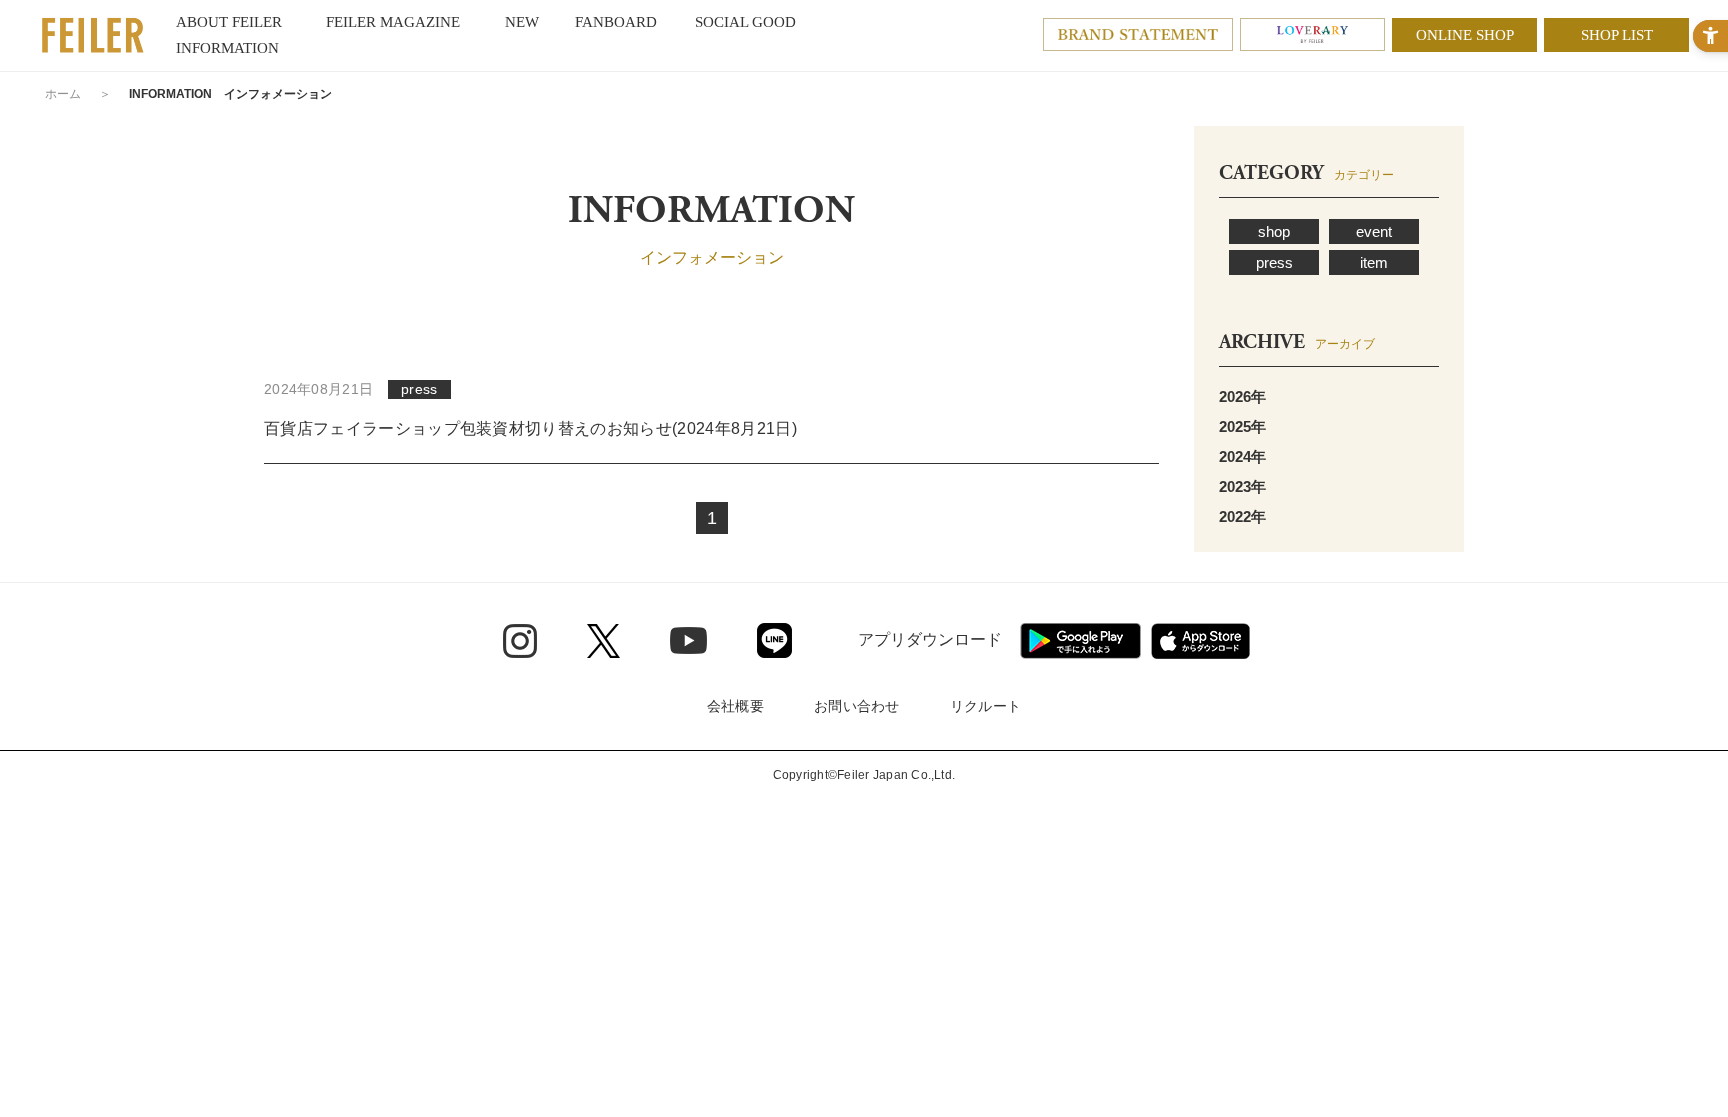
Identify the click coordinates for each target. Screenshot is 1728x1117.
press (1274, 262)
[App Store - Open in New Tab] (1200, 641)
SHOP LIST (1617, 35)
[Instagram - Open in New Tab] (520, 641)
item (1374, 262)
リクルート (985, 706)
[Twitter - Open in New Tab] (603, 641)
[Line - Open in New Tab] (774, 640)
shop (1274, 231)
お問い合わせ (857, 706)
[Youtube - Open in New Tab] (688, 640)
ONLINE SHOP (1465, 35)
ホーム (63, 94)
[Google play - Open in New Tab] (1080, 641)
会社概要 (735, 706)
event (1374, 231)
